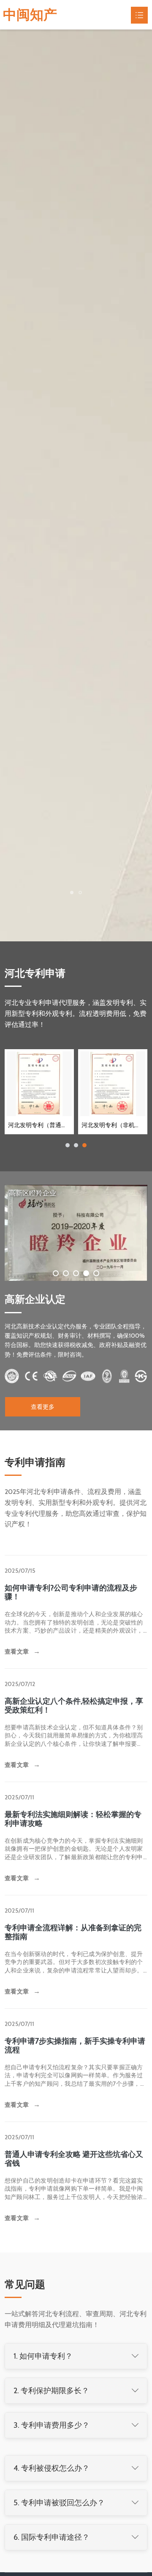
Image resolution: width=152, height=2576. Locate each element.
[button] (72, 943)
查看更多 (43, 1460)
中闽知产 (30, 15)
